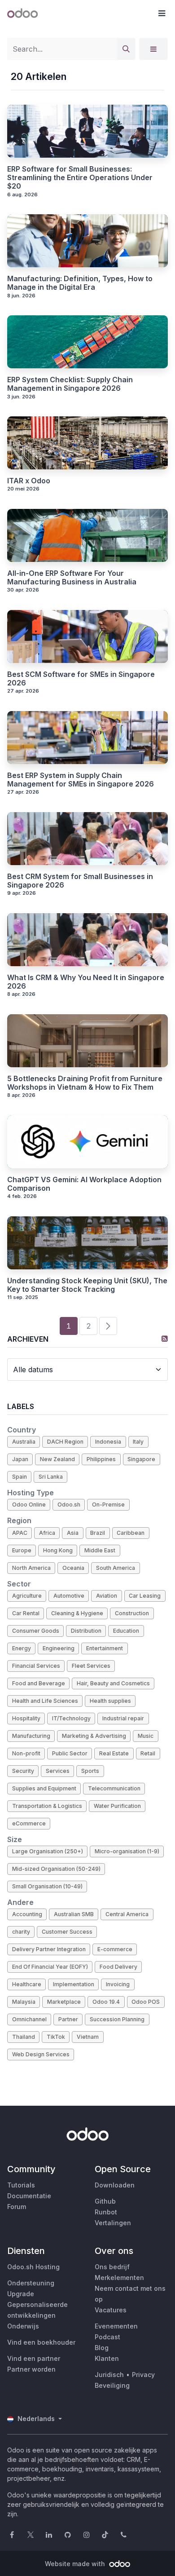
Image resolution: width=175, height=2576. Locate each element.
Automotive (69, 1596)
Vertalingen (113, 2223)
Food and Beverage (39, 1683)
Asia (73, 1533)
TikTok (56, 2037)
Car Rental (26, 1613)
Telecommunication (114, 1788)
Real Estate (114, 1753)
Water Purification (117, 1806)
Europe (22, 1550)
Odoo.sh (69, 1505)
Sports (90, 1771)
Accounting (27, 1914)
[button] (162, 13)
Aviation (107, 1596)
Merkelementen (119, 2278)
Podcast (107, 2337)
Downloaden (115, 2185)
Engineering (59, 1648)
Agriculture (27, 1596)
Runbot (106, 2212)
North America (31, 1568)
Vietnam (88, 2037)
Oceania (73, 1568)
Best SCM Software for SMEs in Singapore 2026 (81, 679)
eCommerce (29, 1823)
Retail (148, 1753)
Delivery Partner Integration (49, 1949)
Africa (47, 1533)
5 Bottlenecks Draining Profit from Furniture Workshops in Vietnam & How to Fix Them (85, 1083)
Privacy (143, 2375)
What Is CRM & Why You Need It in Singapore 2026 (86, 982)
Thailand (24, 2037)
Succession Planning (117, 2019)
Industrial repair (123, 1718)
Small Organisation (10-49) (47, 1886)
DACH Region (65, 1442)
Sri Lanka (51, 1477)
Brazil (98, 1533)
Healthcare (27, 1984)
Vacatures (111, 2310)
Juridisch (109, 2375)
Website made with (76, 2564)
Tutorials (21, 2185)
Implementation (74, 1984)
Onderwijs (23, 2326)
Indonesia (108, 1442)
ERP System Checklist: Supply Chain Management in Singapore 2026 (70, 384)
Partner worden (31, 2369)
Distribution (86, 1631)
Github (105, 2201)
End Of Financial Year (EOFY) (50, 1967)
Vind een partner (34, 2358)
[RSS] (165, 1339)
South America (116, 1568)
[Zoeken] (126, 49)
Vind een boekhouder (41, 2342)
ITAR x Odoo (29, 481)
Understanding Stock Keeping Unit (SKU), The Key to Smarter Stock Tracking (87, 1285)
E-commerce (115, 1949)
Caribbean (131, 1533)
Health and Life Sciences (45, 1701)
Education (126, 1631)
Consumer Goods (36, 1631)
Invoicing (118, 1984)
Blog (102, 2348)
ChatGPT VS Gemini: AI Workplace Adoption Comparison (84, 1184)
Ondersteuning (31, 2283)
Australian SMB (74, 1914)
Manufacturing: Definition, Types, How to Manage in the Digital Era (80, 283)
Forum (17, 2207)
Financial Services (36, 1666)
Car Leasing (145, 1596)
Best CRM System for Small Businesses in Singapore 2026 (80, 881)
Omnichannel (29, 2019)
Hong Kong (58, 1550)
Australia (24, 1442)
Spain (20, 1477)
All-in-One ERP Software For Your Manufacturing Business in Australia (72, 578)
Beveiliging (112, 2385)
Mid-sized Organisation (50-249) (56, 1869)
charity (21, 1932)
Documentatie (29, 2196)
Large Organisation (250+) (48, 1851)
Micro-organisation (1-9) (127, 1851)
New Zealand (57, 1459)
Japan (20, 1459)
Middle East (100, 1550)
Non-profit (26, 1753)
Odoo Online (29, 1505)
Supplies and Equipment (44, 1788)
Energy (22, 1648)
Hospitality (26, 1718)
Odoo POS (146, 2002)
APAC (20, 1533)
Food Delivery (118, 1967)
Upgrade (21, 2294)
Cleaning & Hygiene (77, 1613)
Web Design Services (41, 2054)
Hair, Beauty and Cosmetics (113, 1683)
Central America (127, 1914)
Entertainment (105, 1648)
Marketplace (64, 2002)
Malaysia (24, 2002)
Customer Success (67, 1932)
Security (23, 1771)
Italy (138, 1442)
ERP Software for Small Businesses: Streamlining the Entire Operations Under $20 (80, 178)
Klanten (107, 2358)
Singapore (141, 1459)
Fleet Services (91, 1666)
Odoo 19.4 (106, 2002)
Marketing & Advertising (94, 1736)
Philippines (101, 1459)
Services (58, 1771)
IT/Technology (71, 1718)
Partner (68, 2019)
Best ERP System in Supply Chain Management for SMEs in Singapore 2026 (81, 780)
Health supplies (110, 1701)
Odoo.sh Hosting (33, 2267)
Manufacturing (31, 1736)
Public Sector (70, 1753)
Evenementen (116, 2326)
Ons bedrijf (112, 2267)
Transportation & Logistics (47, 1806)
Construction (132, 1613)
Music (146, 1736)
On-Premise (108, 1505)
